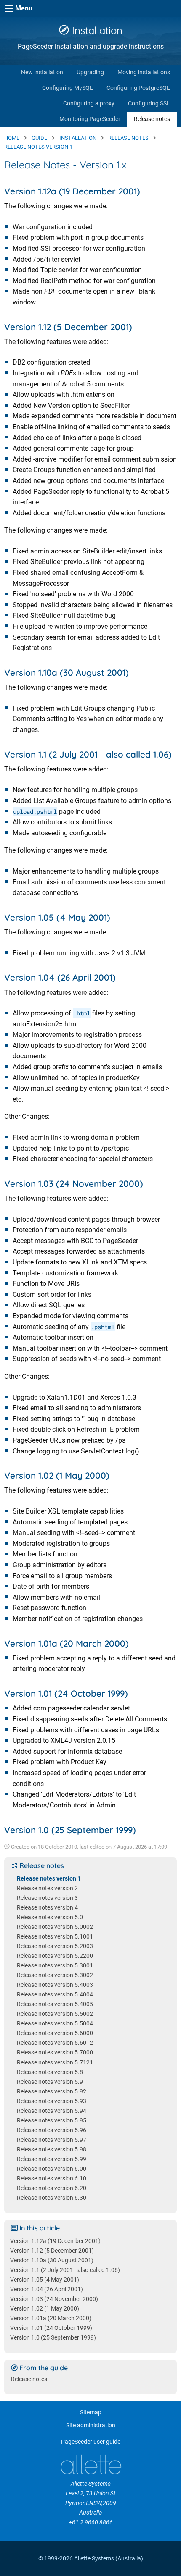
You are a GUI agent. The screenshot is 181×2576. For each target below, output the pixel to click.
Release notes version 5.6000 (55, 2033)
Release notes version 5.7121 (55, 2063)
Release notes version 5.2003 (55, 1946)
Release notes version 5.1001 (55, 1937)
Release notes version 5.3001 (55, 1966)
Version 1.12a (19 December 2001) (55, 2241)
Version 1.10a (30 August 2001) (52, 2260)
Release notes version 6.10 (52, 2179)
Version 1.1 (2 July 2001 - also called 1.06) (65, 2270)
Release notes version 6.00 (52, 2169)
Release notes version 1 (49, 1879)
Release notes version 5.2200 (55, 1956)
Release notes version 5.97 (52, 2140)
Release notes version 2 (47, 1888)
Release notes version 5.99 (52, 2159)
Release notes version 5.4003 (55, 1985)
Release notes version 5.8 (50, 2072)
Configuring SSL (149, 104)
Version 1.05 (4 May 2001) (45, 2280)
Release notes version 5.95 (52, 2121)
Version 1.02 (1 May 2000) (45, 2309)
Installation (96, 30)
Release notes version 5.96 (52, 2130)
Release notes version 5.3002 (55, 1975)
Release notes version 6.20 (52, 2188)
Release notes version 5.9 (50, 2082)
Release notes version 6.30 (52, 2198)
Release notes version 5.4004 (55, 1995)
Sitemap (91, 2412)
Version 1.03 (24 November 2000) (54, 2299)
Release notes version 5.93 (52, 2101)
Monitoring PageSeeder (90, 119)
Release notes (152, 119)
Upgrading (90, 72)
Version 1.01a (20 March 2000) (51, 2318)
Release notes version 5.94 (52, 2111)
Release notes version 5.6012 (55, 2043)
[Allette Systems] (90, 2465)
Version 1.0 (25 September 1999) (53, 2338)
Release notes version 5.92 (52, 2092)
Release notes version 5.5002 (55, 2014)
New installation (42, 72)
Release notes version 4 (47, 1908)
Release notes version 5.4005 (55, 2004)
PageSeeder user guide (91, 2442)
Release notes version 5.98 (52, 2150)
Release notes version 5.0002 (55, 1927)
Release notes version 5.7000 (55, 2053)
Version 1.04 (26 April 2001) (47, 2289)
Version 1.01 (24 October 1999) (51, 2328)
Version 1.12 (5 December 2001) (52, 2251)
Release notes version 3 (47, 1898)
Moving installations (144, 72)
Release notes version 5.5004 (55, 2024)
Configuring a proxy (89, 104)
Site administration (91, 2425)
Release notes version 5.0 (50, 1917)
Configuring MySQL (68, 88)
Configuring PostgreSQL (138, 88)
